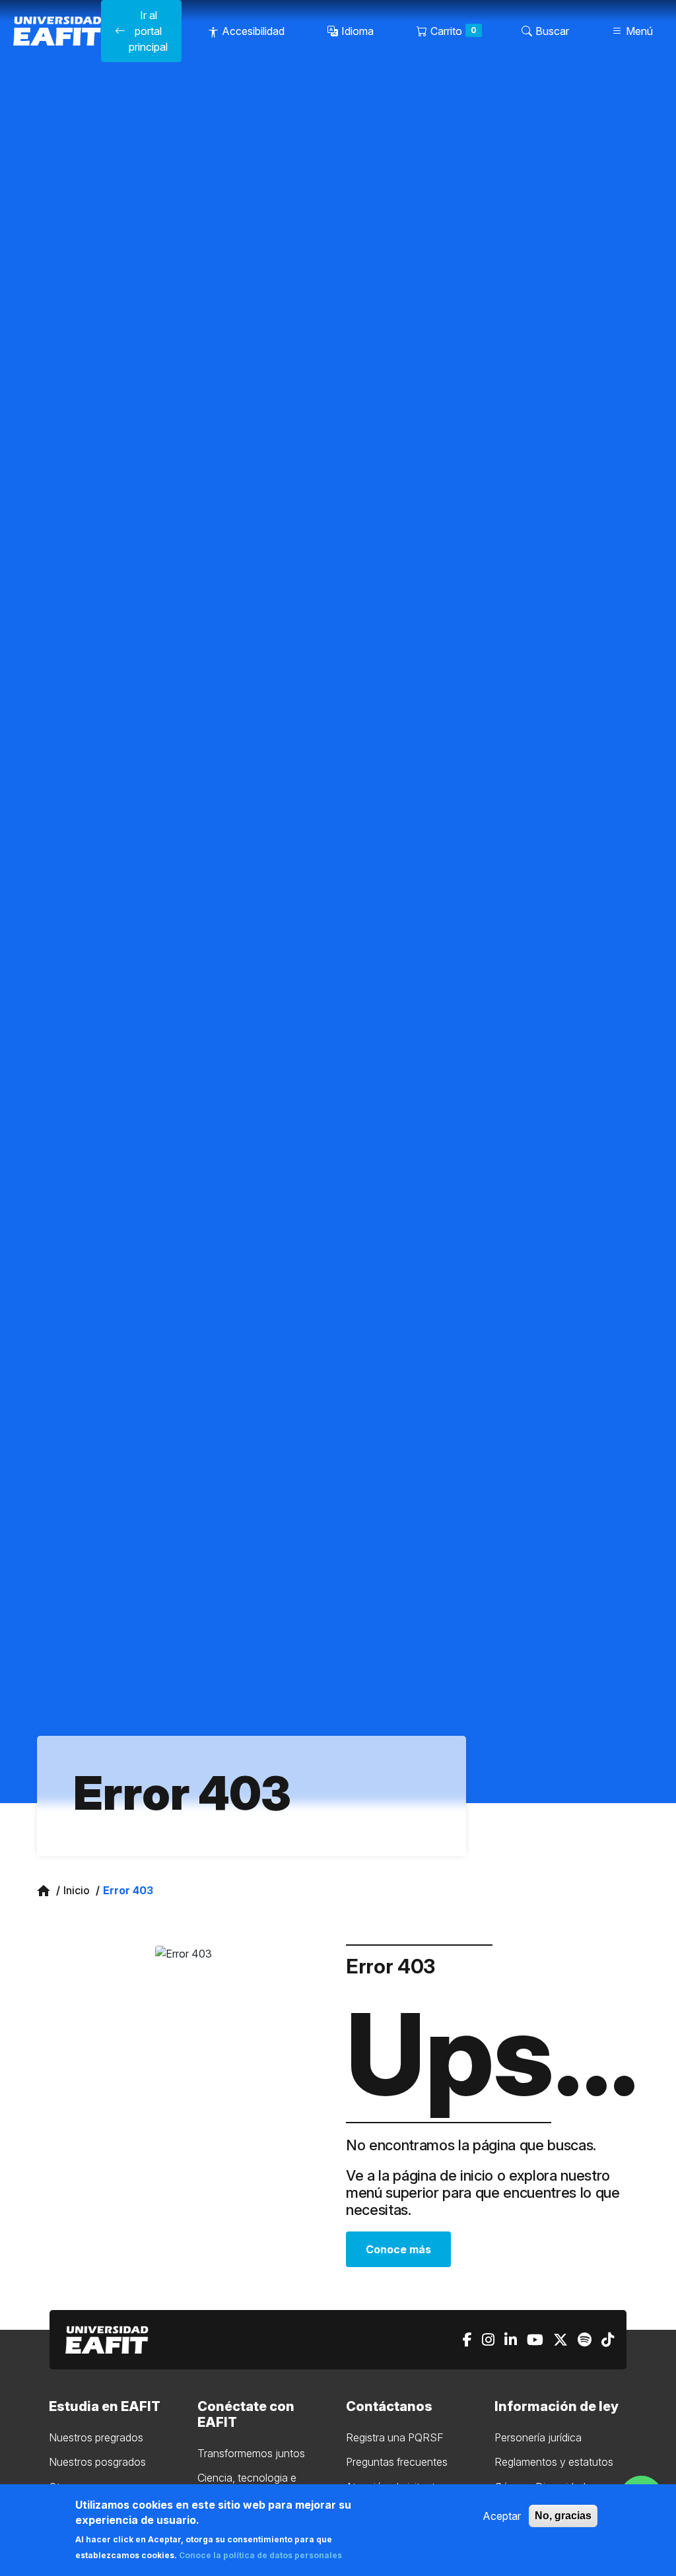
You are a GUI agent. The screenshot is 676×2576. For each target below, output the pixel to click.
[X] (560, 2340)
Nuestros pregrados (96, 2437)
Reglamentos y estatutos (554, 2462)
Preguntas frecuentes (397, 2462)
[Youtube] (535, 2340)
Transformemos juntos (251, 2453)
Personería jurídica (538, 2437)
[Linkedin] (511, 2340)
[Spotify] (585, 2340)
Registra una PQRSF (395, 2437)
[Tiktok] (608, 2340)
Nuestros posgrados (97, 2462)
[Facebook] (467, 2340)
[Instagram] (488, 2340)
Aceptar (502, 2516)
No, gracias (563, 2516)
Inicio (77, 1890)
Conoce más (398, 2249)
